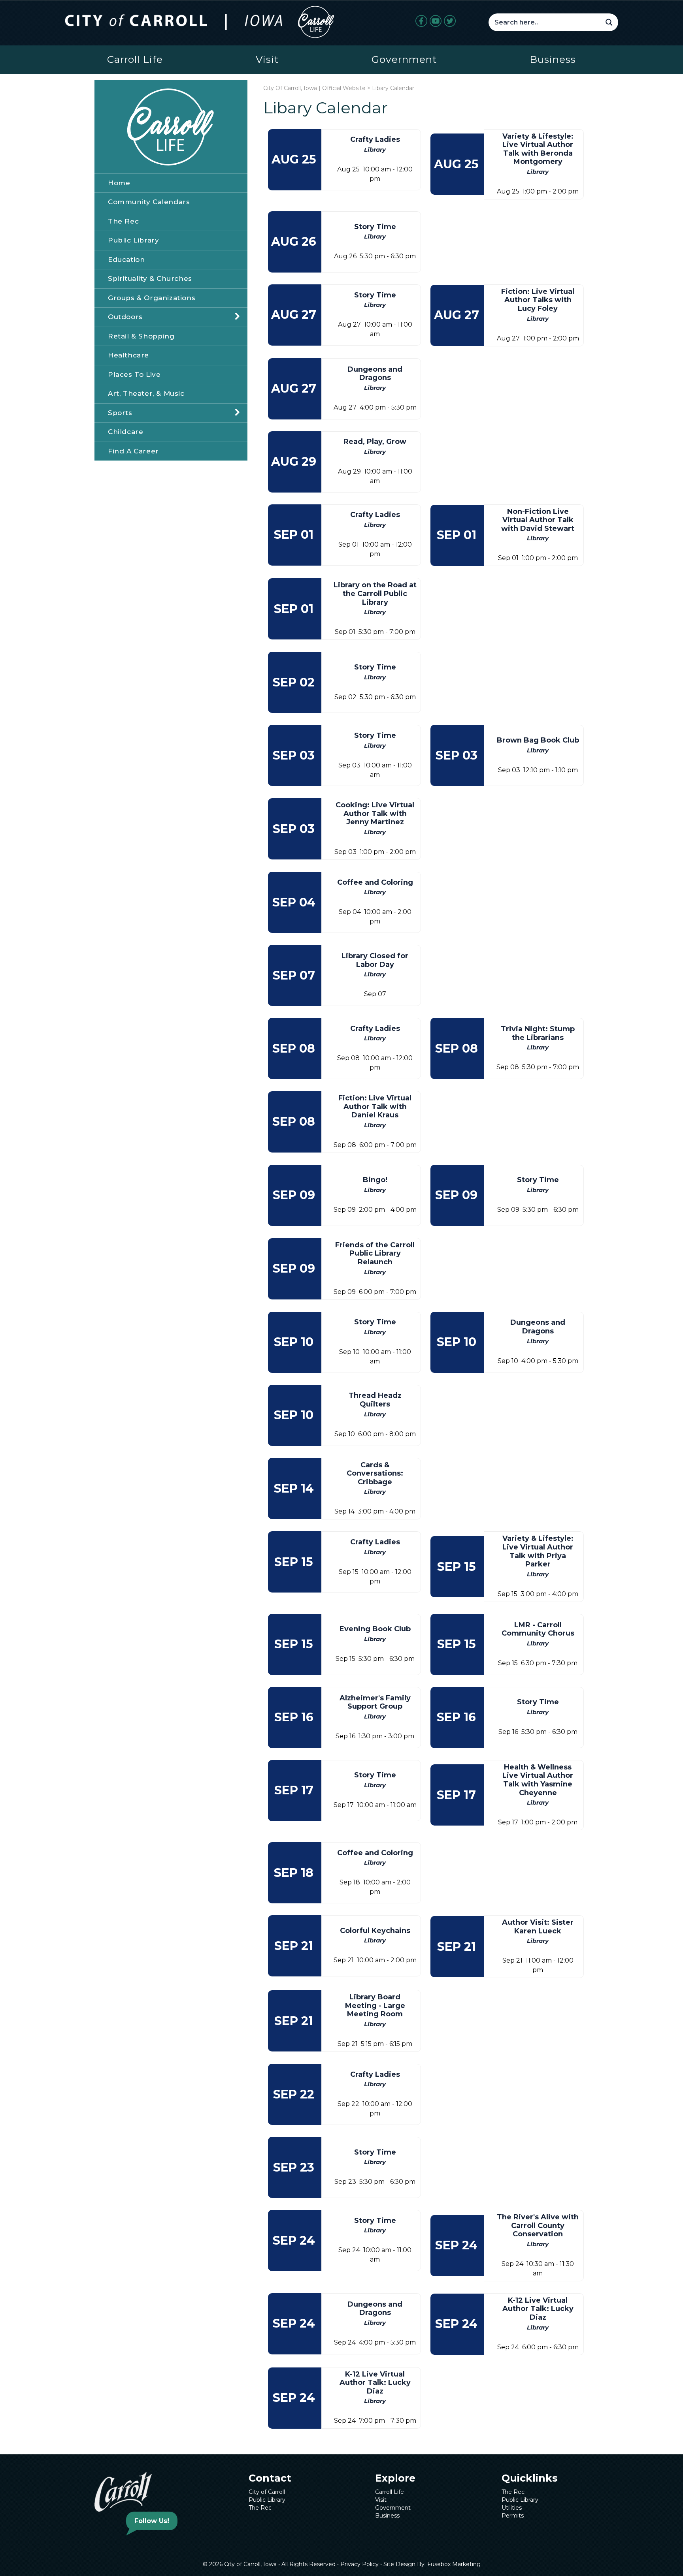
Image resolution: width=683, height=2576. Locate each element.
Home (119, 183)
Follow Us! (152, 2521)
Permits (513, 2516)
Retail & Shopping (141, 336)
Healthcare (128, 355)
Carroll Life (135, 59)
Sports (120, 413)
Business (553, 59)
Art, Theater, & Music (146, 393)
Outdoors (125, 317)
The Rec (123, 221)
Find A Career (133, 451)
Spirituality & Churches (150, 278)
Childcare (125, 432)
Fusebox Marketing (454, 2564)
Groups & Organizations (152, 298)
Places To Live (134, 374)
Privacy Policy (359, 2564)
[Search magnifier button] (609, 22)
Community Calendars (149, 202)
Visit (267, 59)
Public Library (133, 240)
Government (404, 59)
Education (126, 259)
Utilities (512, 2508)
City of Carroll (267, 2492)
